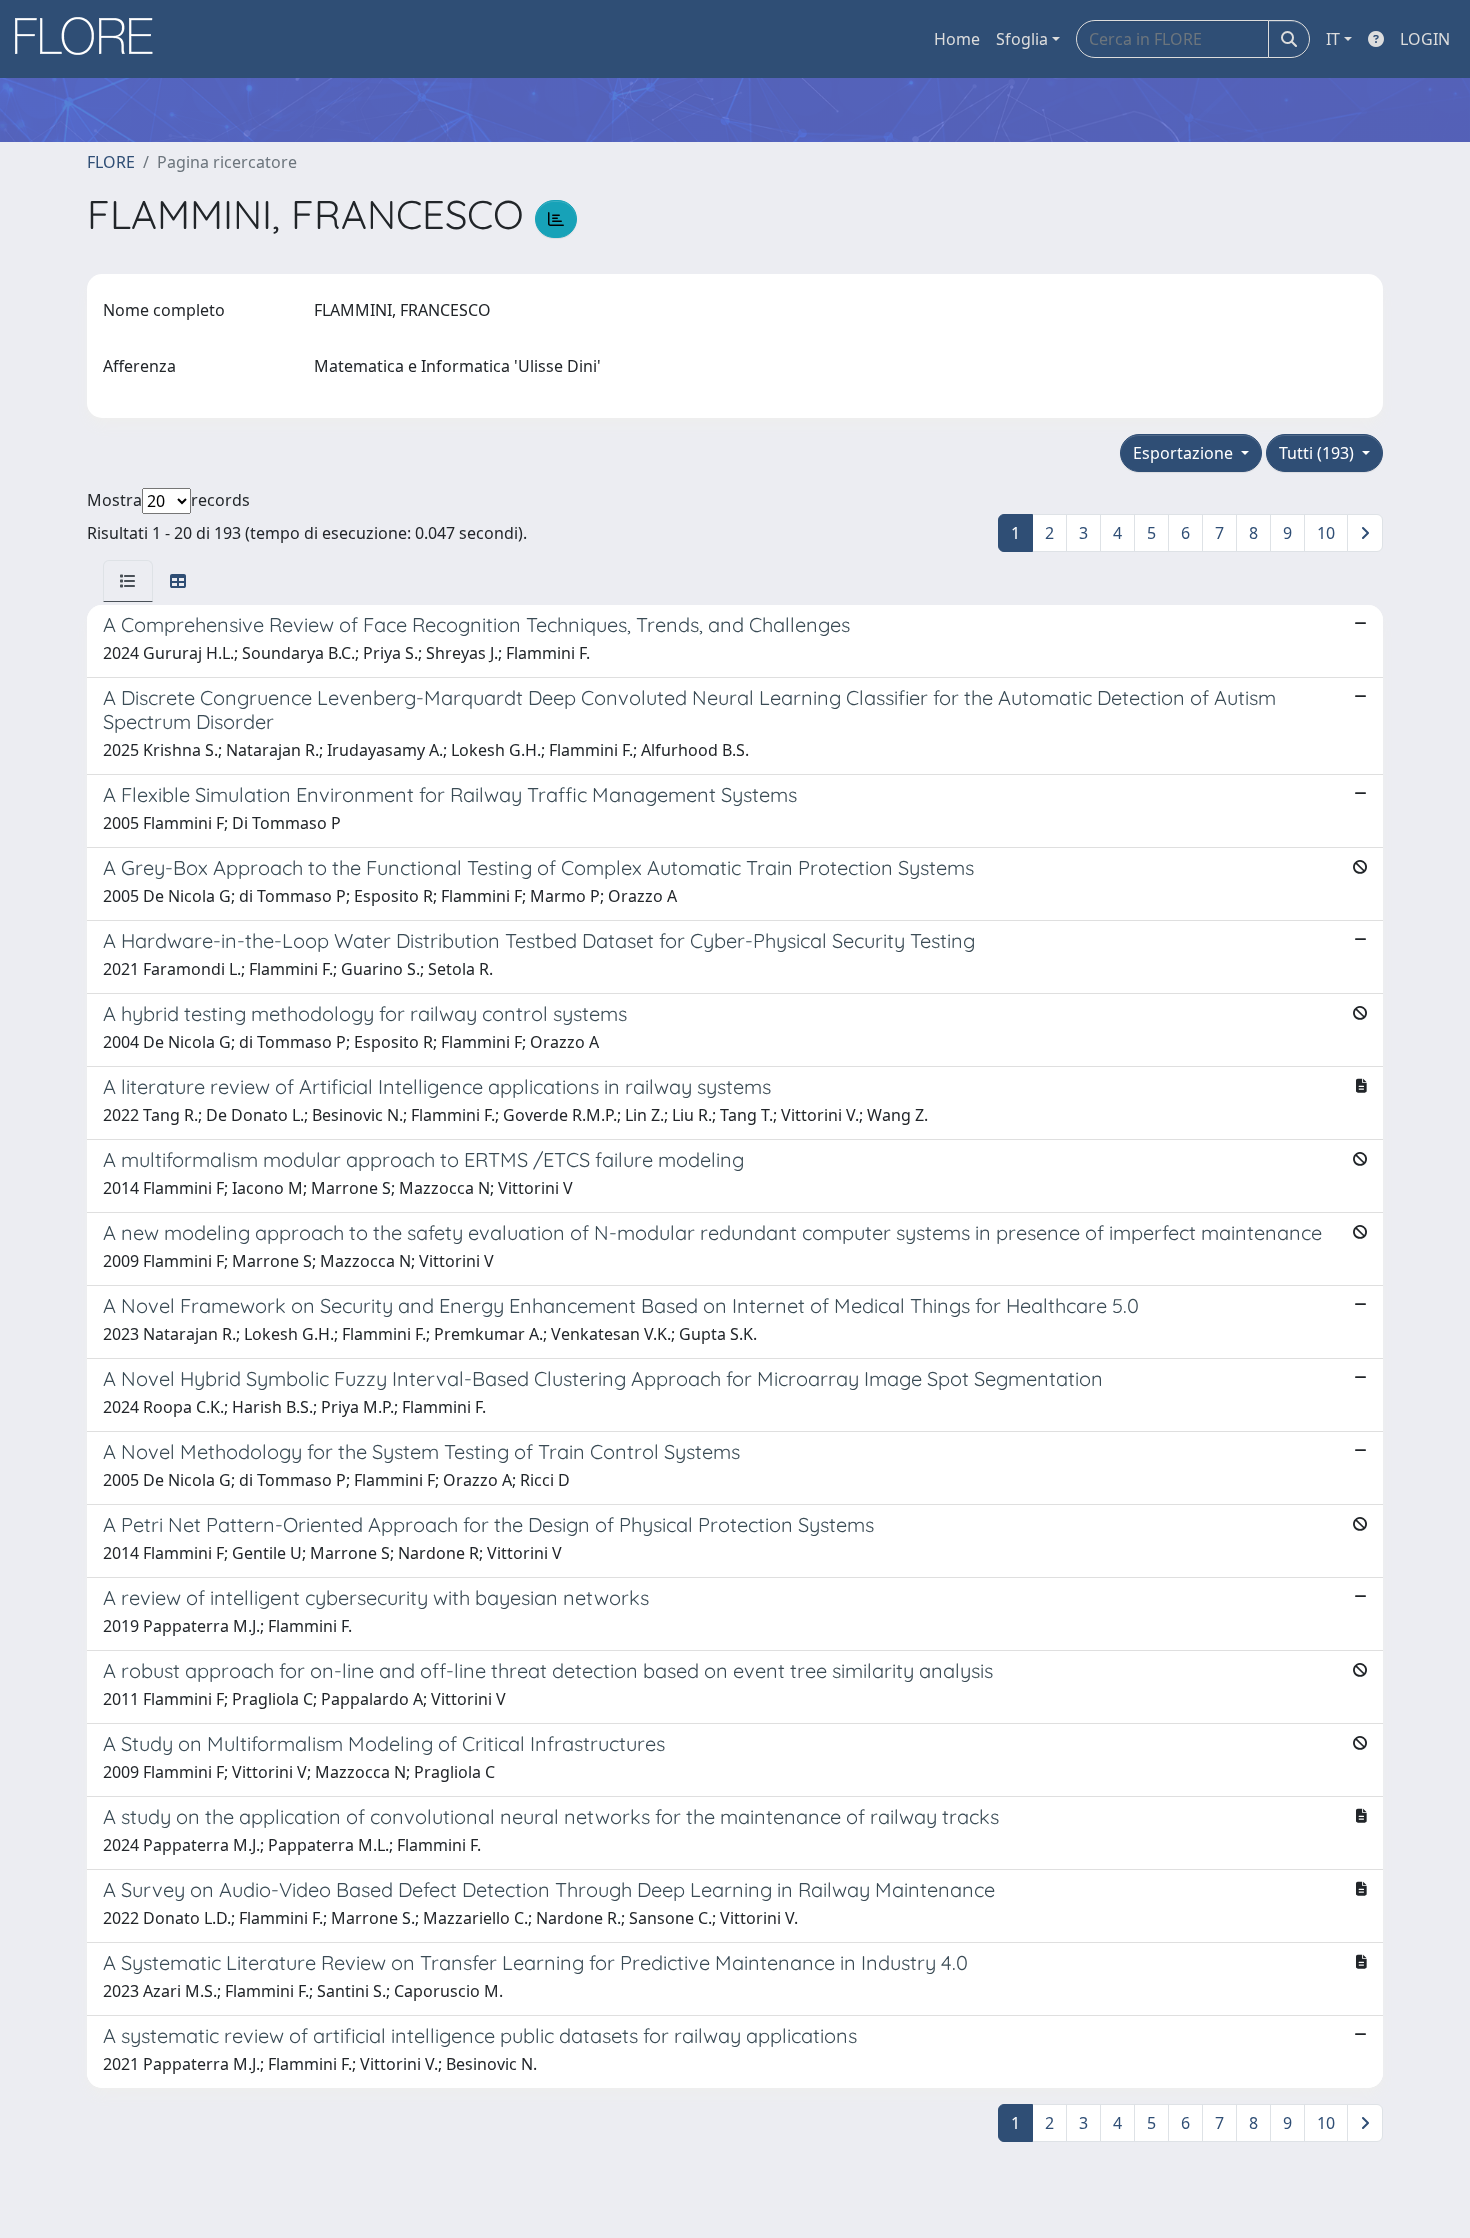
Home (957, 39)
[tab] (128, 581)
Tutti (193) (1318, 453)
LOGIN (1425, 39)
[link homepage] (91, 39)
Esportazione (1185, 453)
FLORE (111, 162)
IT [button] (1333, 39)
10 (1326, 533)
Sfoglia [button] (1022, 39)
